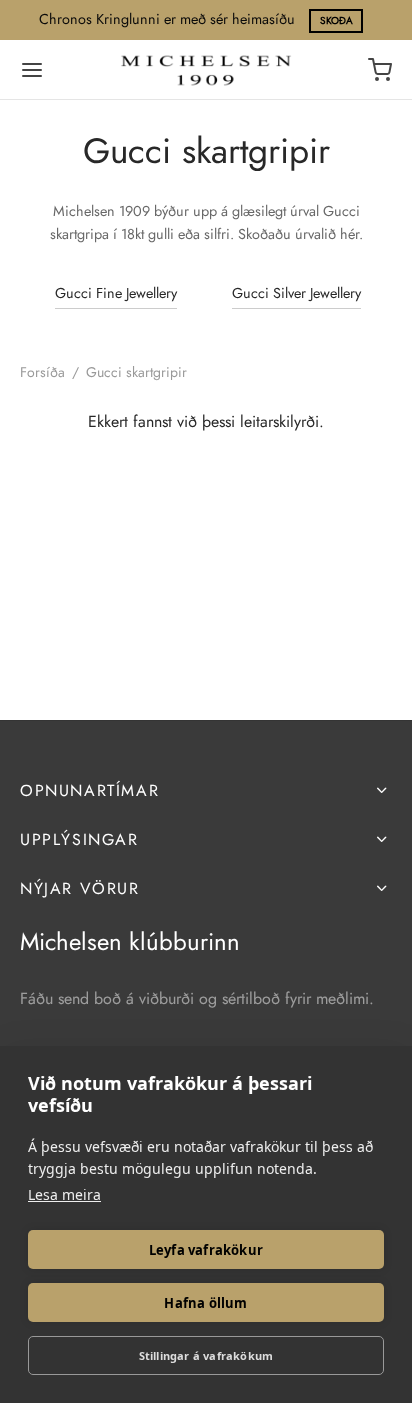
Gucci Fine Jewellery (116, 293)
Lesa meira (64, 1194)
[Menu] (32, 70)
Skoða (336, 20)
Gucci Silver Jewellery (296, 293)
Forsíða (42, 372)
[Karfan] (380, 70)
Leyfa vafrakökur (206, 1250)
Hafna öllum (205, 1303)
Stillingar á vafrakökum (206, 1355)
